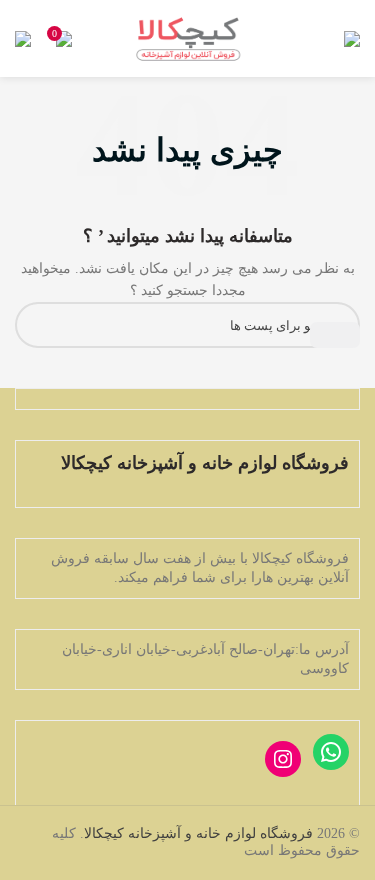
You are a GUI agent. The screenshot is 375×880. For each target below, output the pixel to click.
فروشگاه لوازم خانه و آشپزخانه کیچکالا (198, 833)
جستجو (335, 335)
